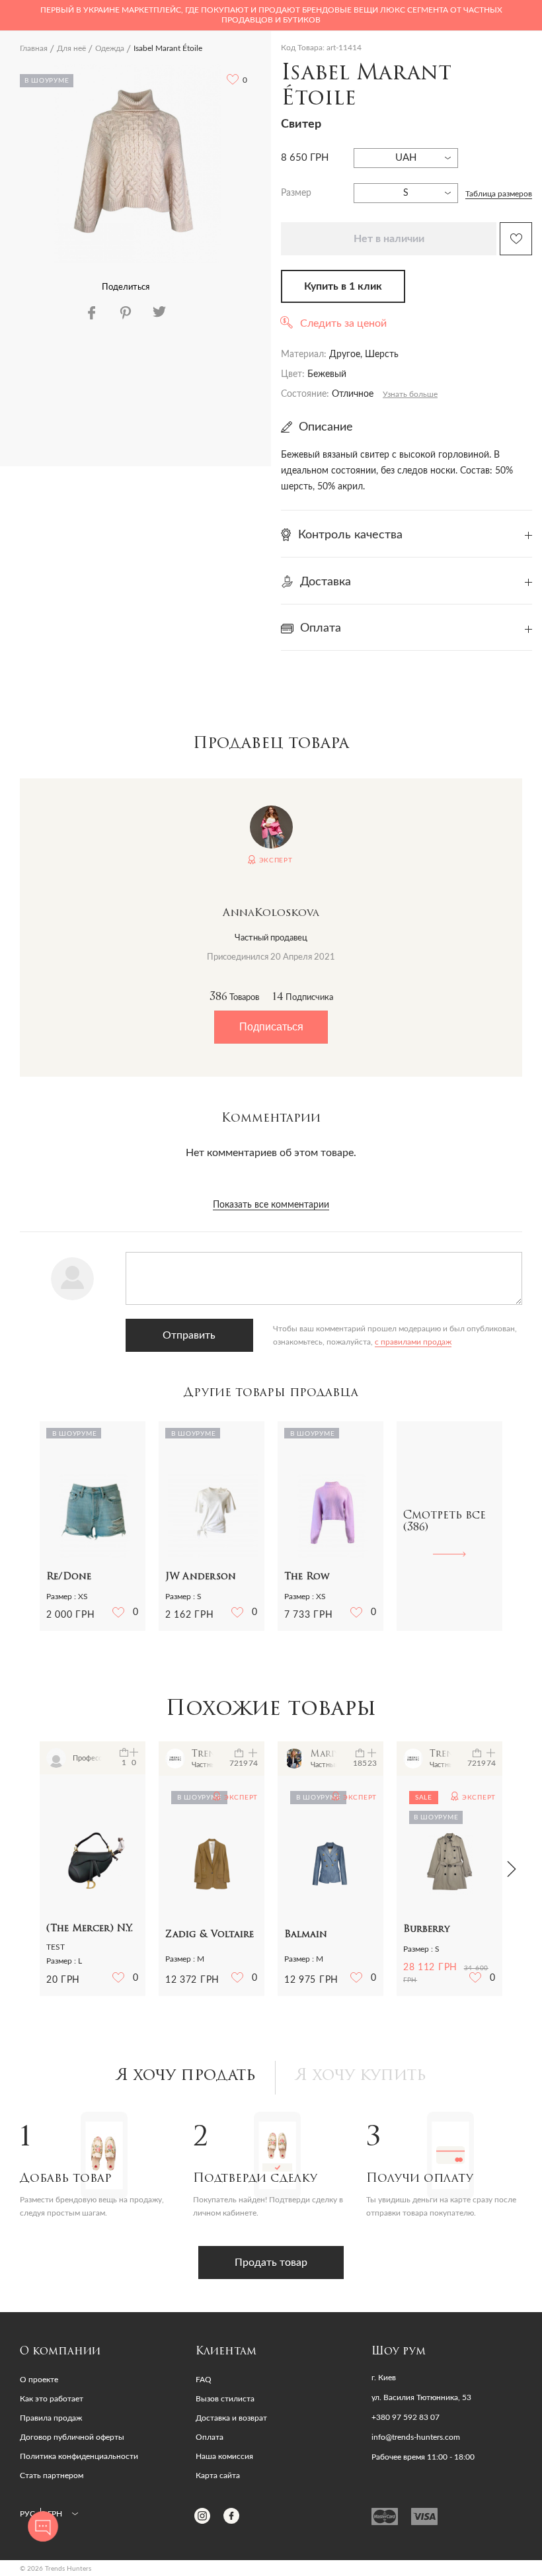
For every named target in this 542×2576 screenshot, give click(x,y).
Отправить (189, 1335)
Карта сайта (218, 2475)
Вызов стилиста (225, 2399)
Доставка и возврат (231, 2418)
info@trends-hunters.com (416, 2437)
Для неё (71, 48)
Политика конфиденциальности (79, 2456)
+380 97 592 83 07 (406, 2417)
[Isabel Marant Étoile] (137, 163)
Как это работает (52, 2399)
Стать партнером (52, 2475)
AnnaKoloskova (271, 913)
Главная (34, 48)
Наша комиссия (224, 2456)
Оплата (210, 2437)
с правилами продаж (413, 1342)
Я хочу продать (186, 2076)
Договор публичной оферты (72, 2437)
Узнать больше (410, 394)
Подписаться (271, 1027)
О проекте (39, 2380)
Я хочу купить (361, 2076)
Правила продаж (51, 2418)
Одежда (110, 48)
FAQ (204, 2380)
